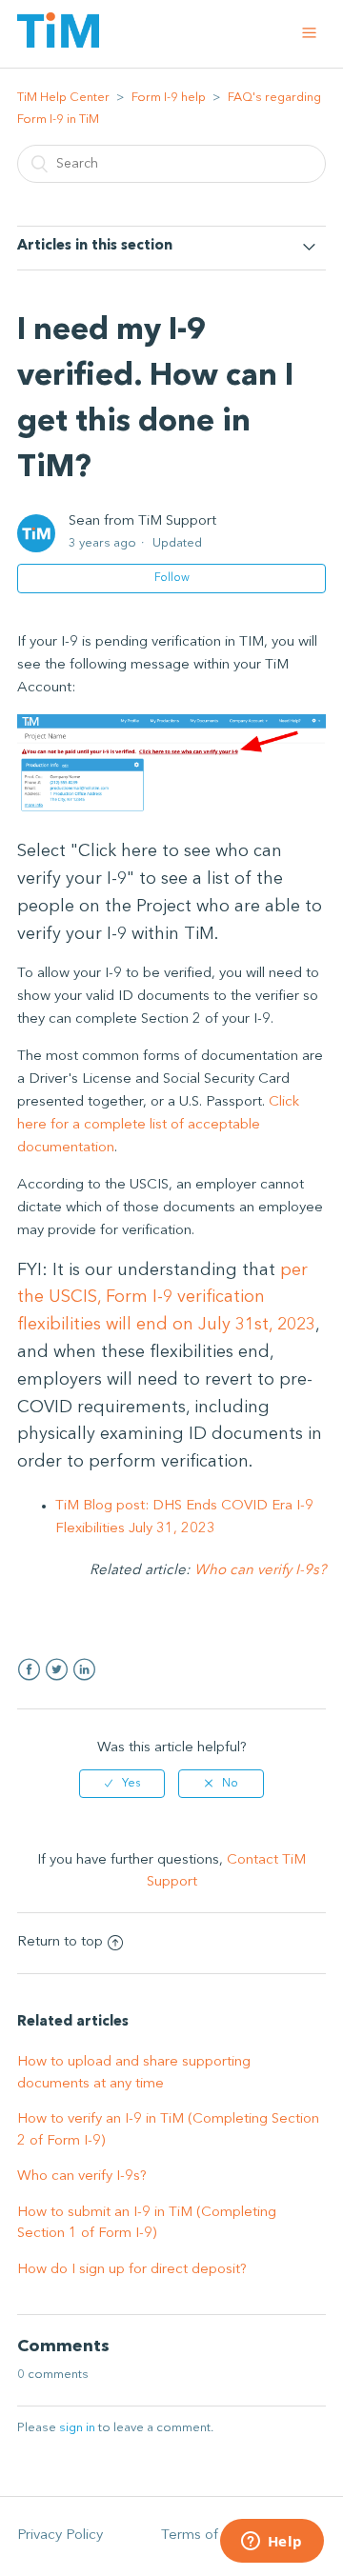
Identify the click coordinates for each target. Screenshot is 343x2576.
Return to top (60, 1942)
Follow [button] (172, 578)
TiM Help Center (63, 98)
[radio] (122, 1784)
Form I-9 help (169, 98)
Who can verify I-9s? (260, 1571)
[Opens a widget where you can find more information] (272, 2543)
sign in (77, 2428)
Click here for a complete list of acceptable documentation (158, 1125)
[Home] (58, 44)
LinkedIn (84, 1670)
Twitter (57, 1670)
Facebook (29, 1670)
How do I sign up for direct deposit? (132, 2270)
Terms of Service (215, 2536)
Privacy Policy (60, 2536)
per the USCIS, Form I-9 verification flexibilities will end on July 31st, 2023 (166, 1298)
